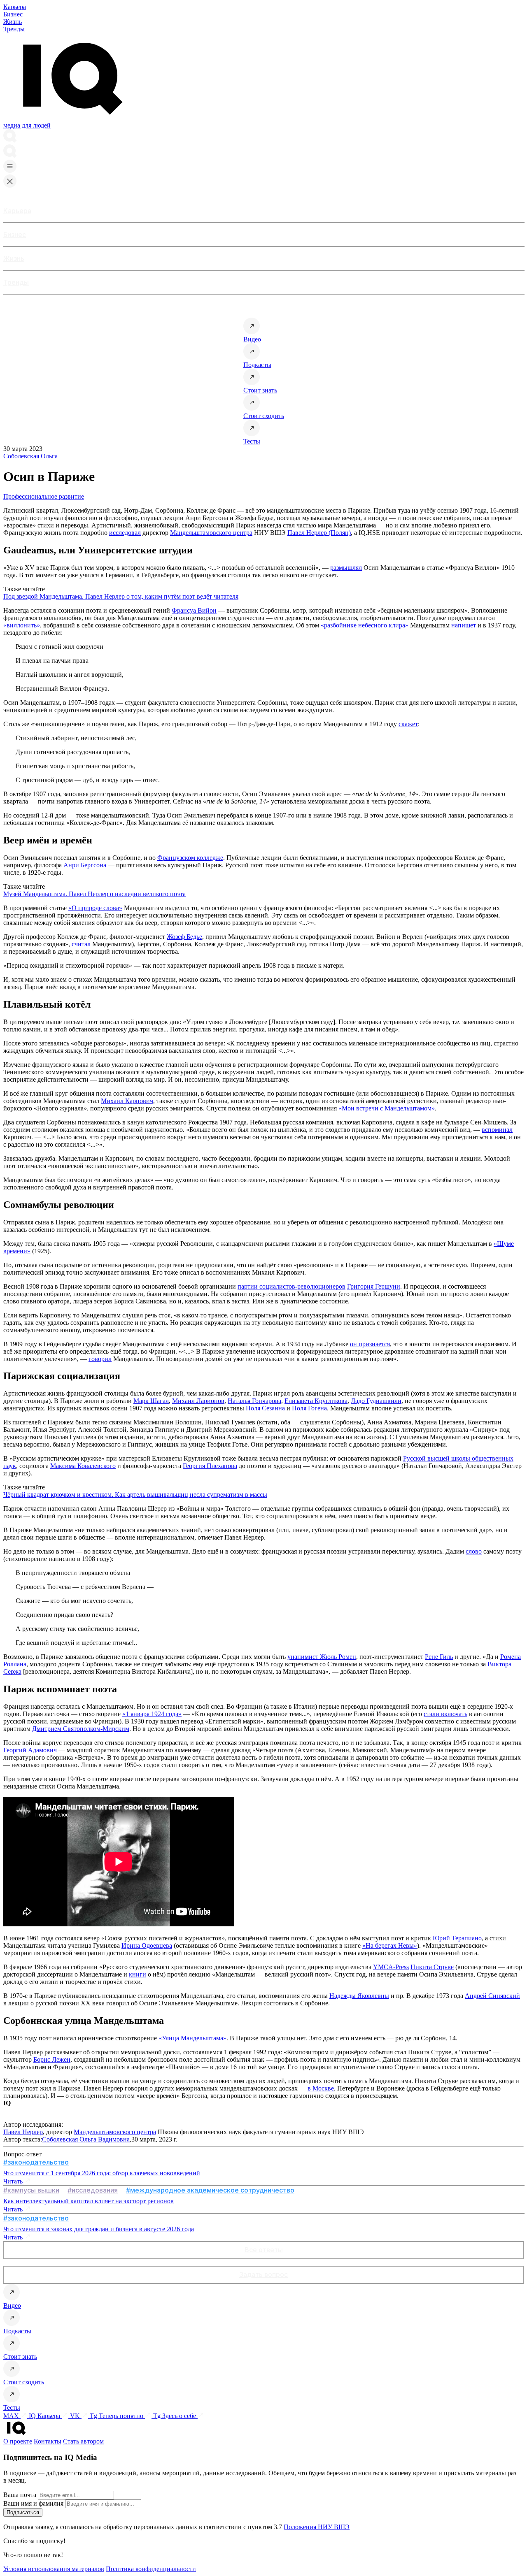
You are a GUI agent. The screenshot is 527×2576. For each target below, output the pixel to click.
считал (81, 944)
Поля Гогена (309, 1408)
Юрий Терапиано (457, 1938)
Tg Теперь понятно (117, 2416)
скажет (408, 724)
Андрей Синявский (492, 1996)
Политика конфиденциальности (151, 2569)
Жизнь (13, 22)
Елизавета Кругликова (316, 1401)
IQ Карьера (45, 2416)
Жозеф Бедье (184, 937)
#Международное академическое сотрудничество (210, 2190)
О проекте (18, 2441)
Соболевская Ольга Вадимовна (86, 2139)
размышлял (346, 568)
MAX (12, 2416)
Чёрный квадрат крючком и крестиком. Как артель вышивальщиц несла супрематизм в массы (135, 1495)
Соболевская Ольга (30, 456)
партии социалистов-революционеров (291, 1286)
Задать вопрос (263, 2274)
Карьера (15, 7)
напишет (464, 625)
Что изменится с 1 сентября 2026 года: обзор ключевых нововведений (102, 2173)
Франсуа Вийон (194, 610)
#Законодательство (36, 2162)
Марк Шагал (151, 1401)
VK (76, 2416)
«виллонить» (22, 625)
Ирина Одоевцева (147, 1945)
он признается (370, 1344)
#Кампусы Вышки (31, 2190)
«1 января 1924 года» (152, 1714)
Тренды (14, 29)
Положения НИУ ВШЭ (317, 2527)
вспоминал (497, 1130)
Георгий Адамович (30, 1750)
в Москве (321, 2088)
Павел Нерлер (23, 2132)
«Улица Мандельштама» (192, 2038)
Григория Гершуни (374, 1286)
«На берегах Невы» (390, 1945)
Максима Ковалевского (83, 1466)
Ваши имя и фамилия (33, 2503)
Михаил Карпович (127, 1101)
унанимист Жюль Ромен (322, 1657)
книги (138, 1974)
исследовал (125, 533)
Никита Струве (432, 1967)
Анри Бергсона (85, 865)
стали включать (445, 1714)
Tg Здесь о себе (175, 2416)
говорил (100, 1359)
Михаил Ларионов (198, 1401)
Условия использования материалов (54, 2569)
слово (474, 1551)
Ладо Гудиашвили (376, 1401)
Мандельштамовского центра (211, 533)
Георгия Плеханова (210, 1466)
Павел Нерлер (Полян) (319, 533)
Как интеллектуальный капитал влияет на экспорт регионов (89, 2201)
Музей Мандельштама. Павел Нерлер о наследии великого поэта (94, 894)
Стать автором (83, 2441)
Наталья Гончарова (254, 1401)
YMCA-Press (391, 1967)
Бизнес (13, 14)
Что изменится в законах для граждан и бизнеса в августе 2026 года (99, 2229)
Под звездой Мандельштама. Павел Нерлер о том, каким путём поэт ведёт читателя (121, 596)
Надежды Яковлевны (359, 1996)
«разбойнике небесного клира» (365, 625)
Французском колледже (190, 858)
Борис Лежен (52, 2059)
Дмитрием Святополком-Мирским (81, 1729)
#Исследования (93, 2190)
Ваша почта (20, 2495)
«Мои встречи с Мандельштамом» (387, 1108)
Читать (14, 2181)
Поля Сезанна (265, 1408)
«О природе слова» (95, 908)
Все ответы (264, 2250)
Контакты (48, 2441)
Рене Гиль (439, 1657)
